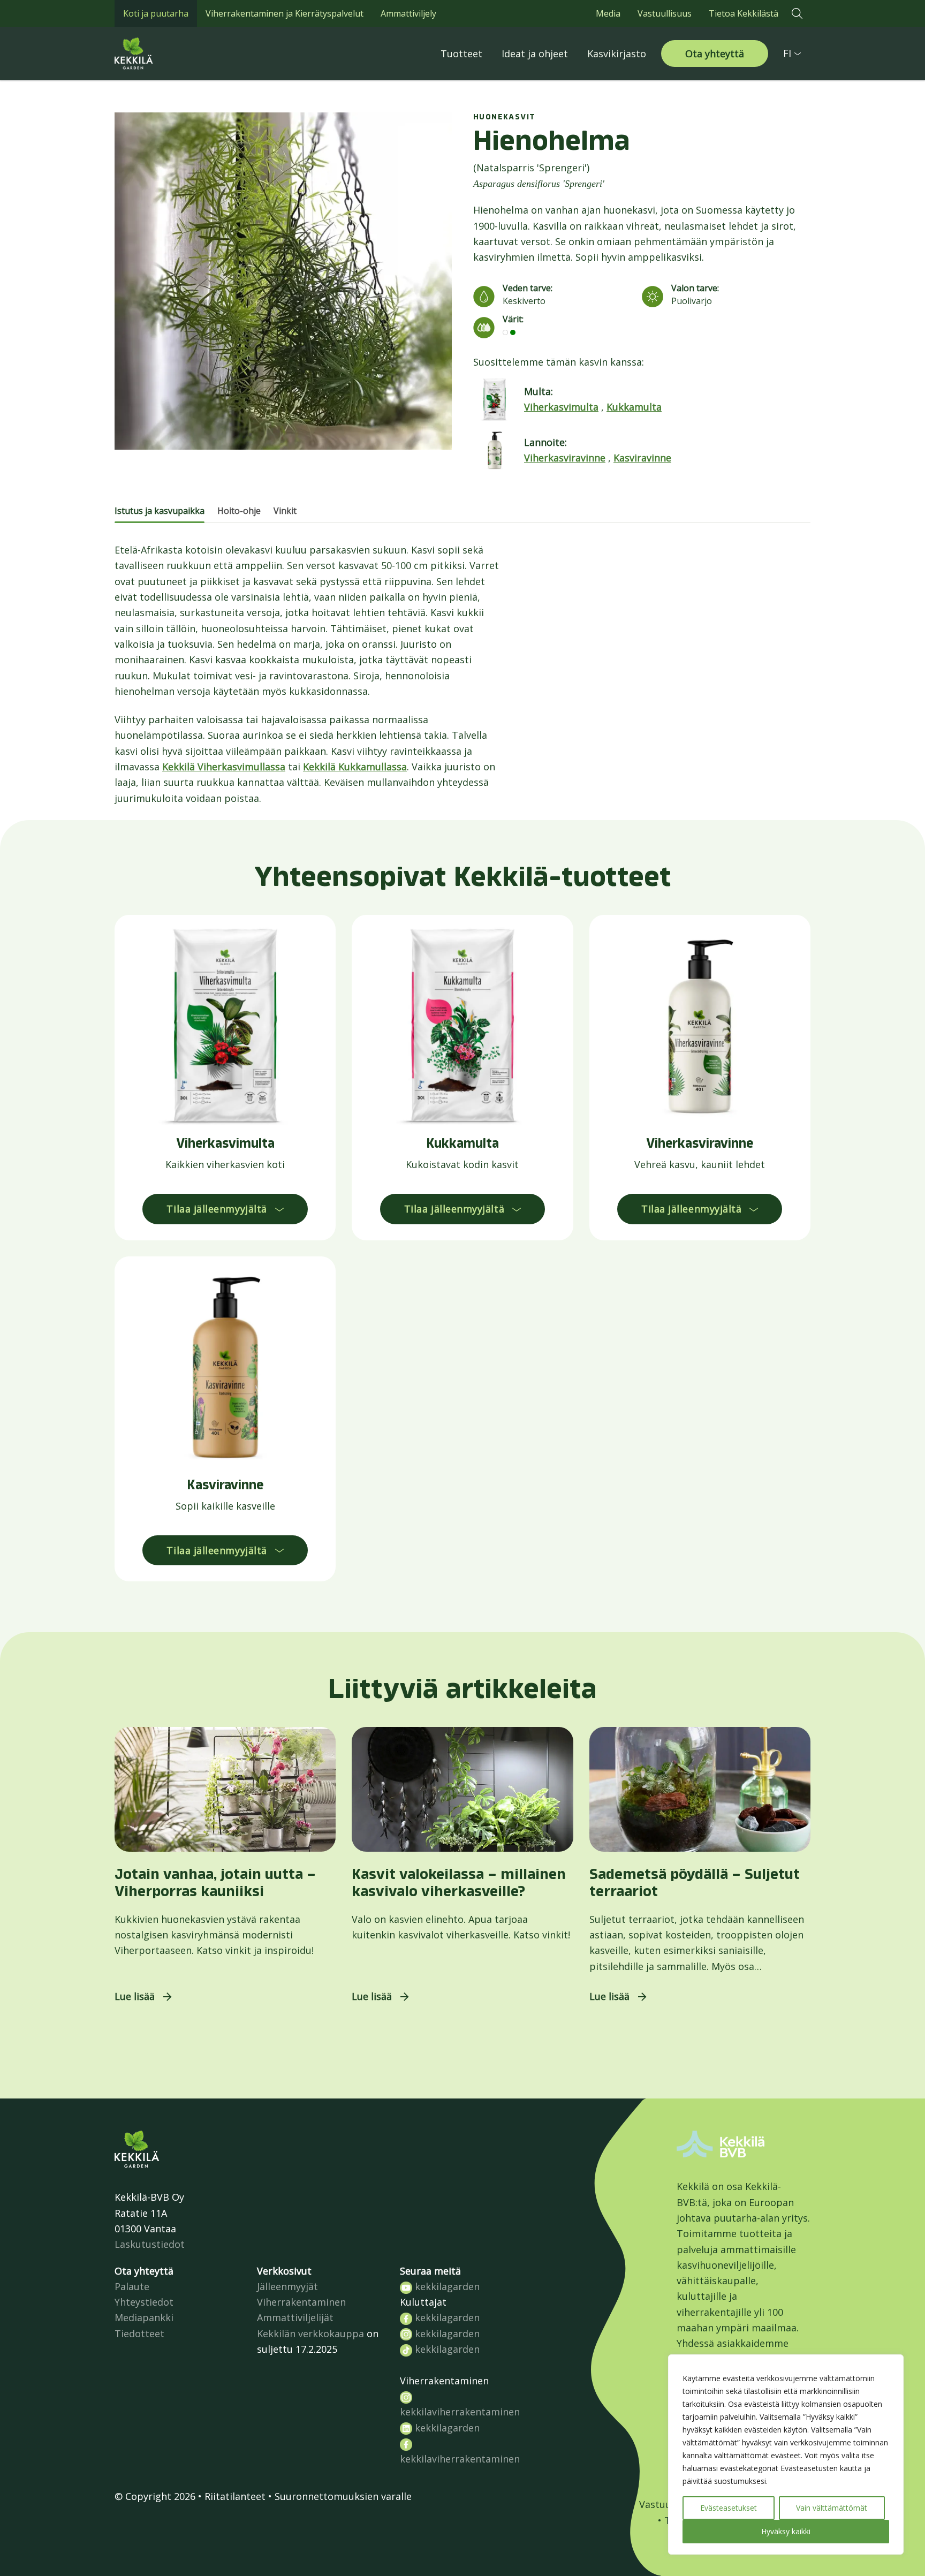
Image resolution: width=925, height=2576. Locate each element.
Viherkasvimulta (561, 407)
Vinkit (285, 511)
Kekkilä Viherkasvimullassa (224, 767)
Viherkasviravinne (565, 458)
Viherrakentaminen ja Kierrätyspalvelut (285, 13)
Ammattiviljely (408, 13)
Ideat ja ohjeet (535, 54)
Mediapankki (144, 2317)
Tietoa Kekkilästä (744, 13)
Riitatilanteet (235, 2496)
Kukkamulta (634, 407)
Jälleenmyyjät (287, 2286)
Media (608, 13)
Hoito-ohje (239, 511)
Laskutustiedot (150, 2244)
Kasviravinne (642, 458)
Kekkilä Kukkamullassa (355, 767)
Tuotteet (461, 54)
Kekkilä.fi (157, 54)
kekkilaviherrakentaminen (460, 2412)
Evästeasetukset (729, 2508)
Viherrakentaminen (301, 2302)
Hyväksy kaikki (786, 2531)
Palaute (132, 2286)
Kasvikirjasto (617, 54)
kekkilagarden (446, 2286)
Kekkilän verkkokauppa (310, 2333)
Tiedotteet (139, 2333)
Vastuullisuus (665, 13)
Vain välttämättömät (832, 2508)
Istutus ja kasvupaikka (160, 511)
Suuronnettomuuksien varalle (343, 2496)
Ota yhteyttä (715, 54)
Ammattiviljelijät (295, 2317)
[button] (797, 13)
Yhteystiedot (144, 2302)
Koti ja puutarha (156, 13)
